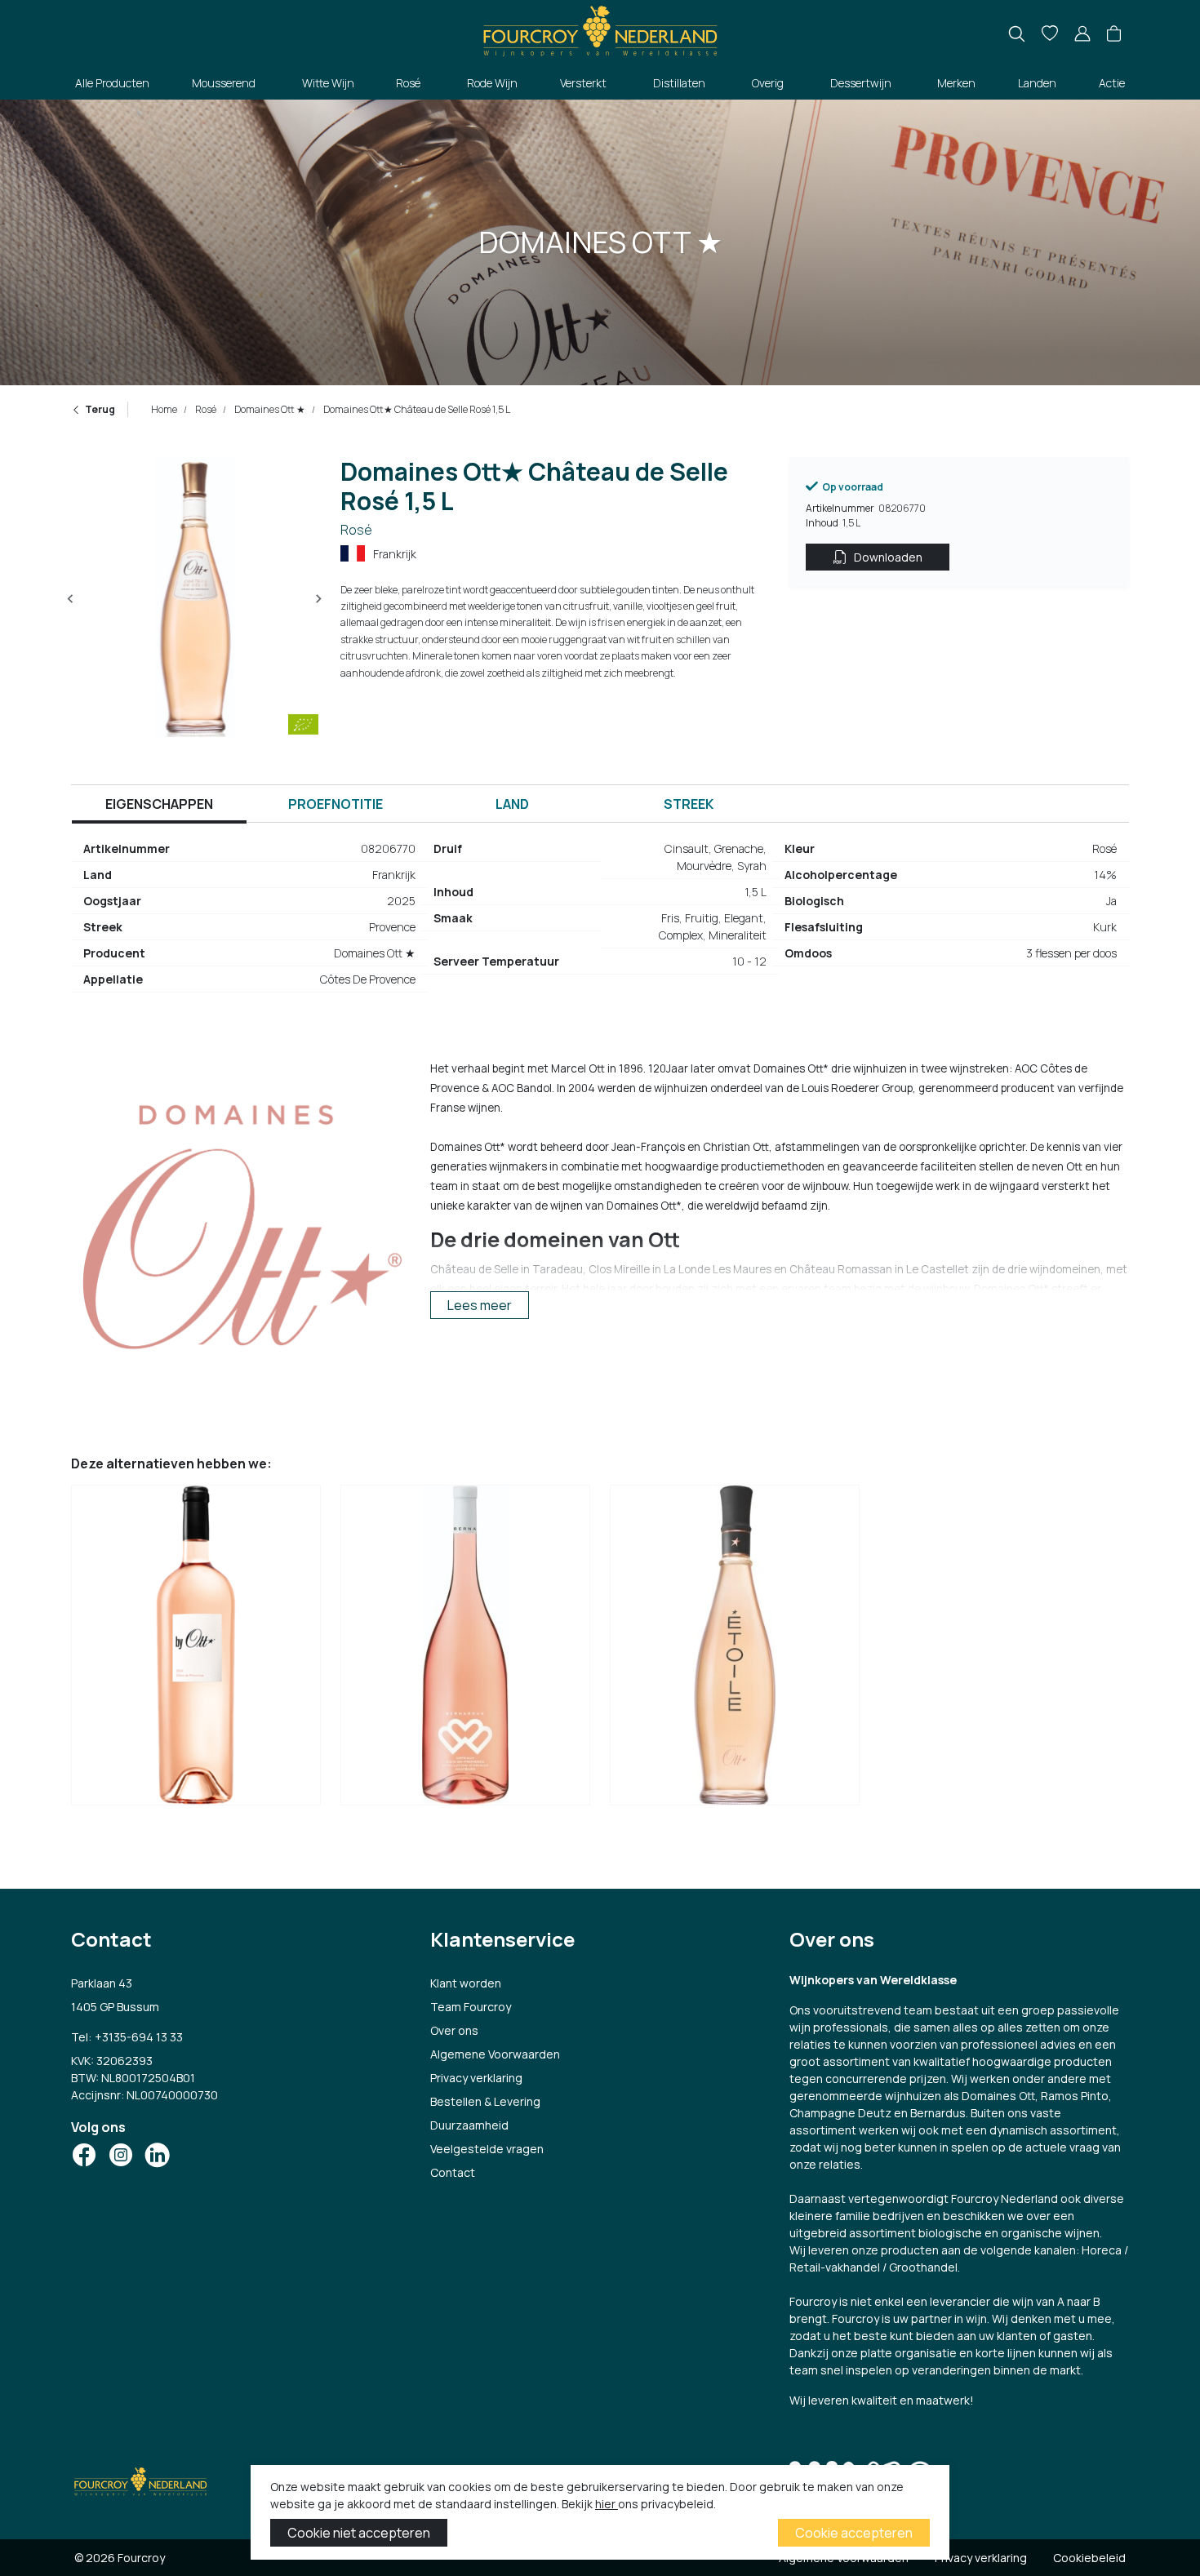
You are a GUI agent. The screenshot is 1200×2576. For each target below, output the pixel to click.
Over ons (454, 2030)
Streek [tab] (689, 804)
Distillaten (679, 83)
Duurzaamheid (469, 2125)
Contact (453, 2172)
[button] (1114, 34)
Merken (956, 83)
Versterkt (583, 83)
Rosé (408, 83)
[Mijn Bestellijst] (1050, 34)
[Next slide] (318, 599)
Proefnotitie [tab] (336, 804)
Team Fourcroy (471, 2007)
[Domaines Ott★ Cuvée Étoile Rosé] (735, 1650)
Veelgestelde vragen (487, 2149)
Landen (1037, 83)
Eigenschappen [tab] (159, 804)
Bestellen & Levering (485, 2101)
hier (607, 2504)
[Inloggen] (1082, 34)
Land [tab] (512, 804)
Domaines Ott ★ (269, 409)
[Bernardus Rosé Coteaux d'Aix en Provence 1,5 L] (465, 1650)
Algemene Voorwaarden (495, 2054)
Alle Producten (112, 83)
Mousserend (224, 83)
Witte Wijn (328, 83)
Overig (768, 83)
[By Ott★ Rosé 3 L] (196, 1650)
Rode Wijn (492, 83)
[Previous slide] (71, 599)
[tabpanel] (600, 921)
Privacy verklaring (476, 2078)
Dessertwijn (861, 83)
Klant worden (466, 1983)
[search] (1017, 34)
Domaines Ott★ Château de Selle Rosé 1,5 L (416, 409)
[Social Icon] (84, 2155)
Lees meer (480, 1305)
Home (164, 409)
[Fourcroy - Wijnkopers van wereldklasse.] (600, 29)
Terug (100, 409)
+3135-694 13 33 (139, 2037)
